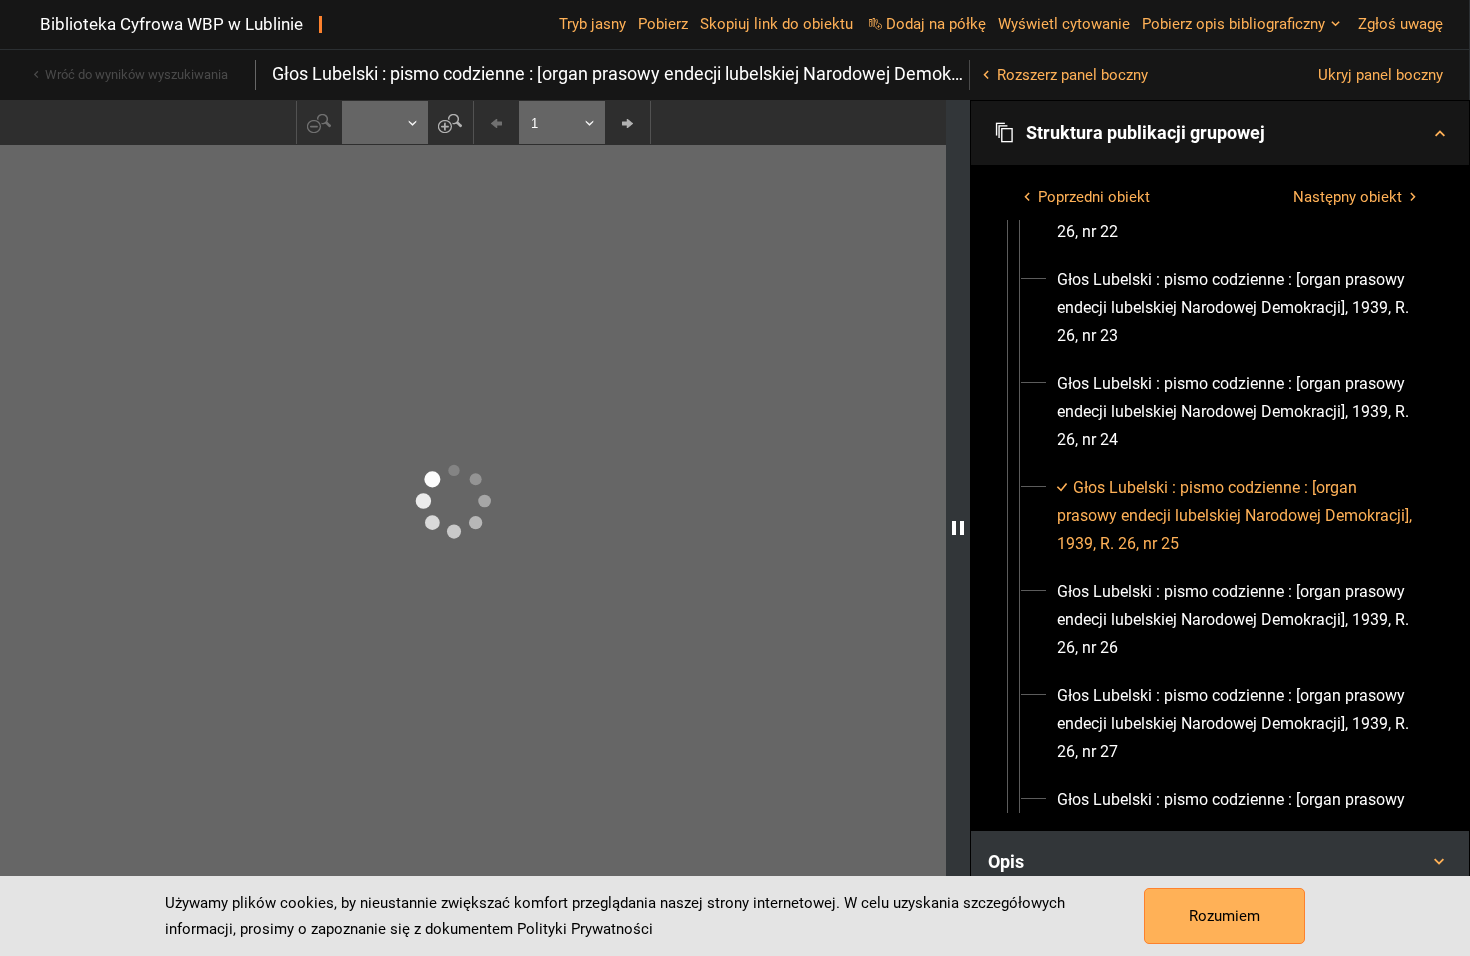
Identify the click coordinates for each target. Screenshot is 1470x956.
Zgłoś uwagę (1400, 24)
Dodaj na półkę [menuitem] (936, 24)
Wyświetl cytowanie (1064, 24)
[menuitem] (1238, 308)
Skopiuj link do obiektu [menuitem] (776, 24)
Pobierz (663, 24)
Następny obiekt (1347, 197)
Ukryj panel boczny (1380, 75)
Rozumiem (1224, 916)
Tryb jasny (592, 24)
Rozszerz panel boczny (1072, 75)
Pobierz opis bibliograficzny (1233, 24)
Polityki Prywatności (585, 929)
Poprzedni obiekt (1094, 197)
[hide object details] (958, 528)
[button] (1220, 133)
